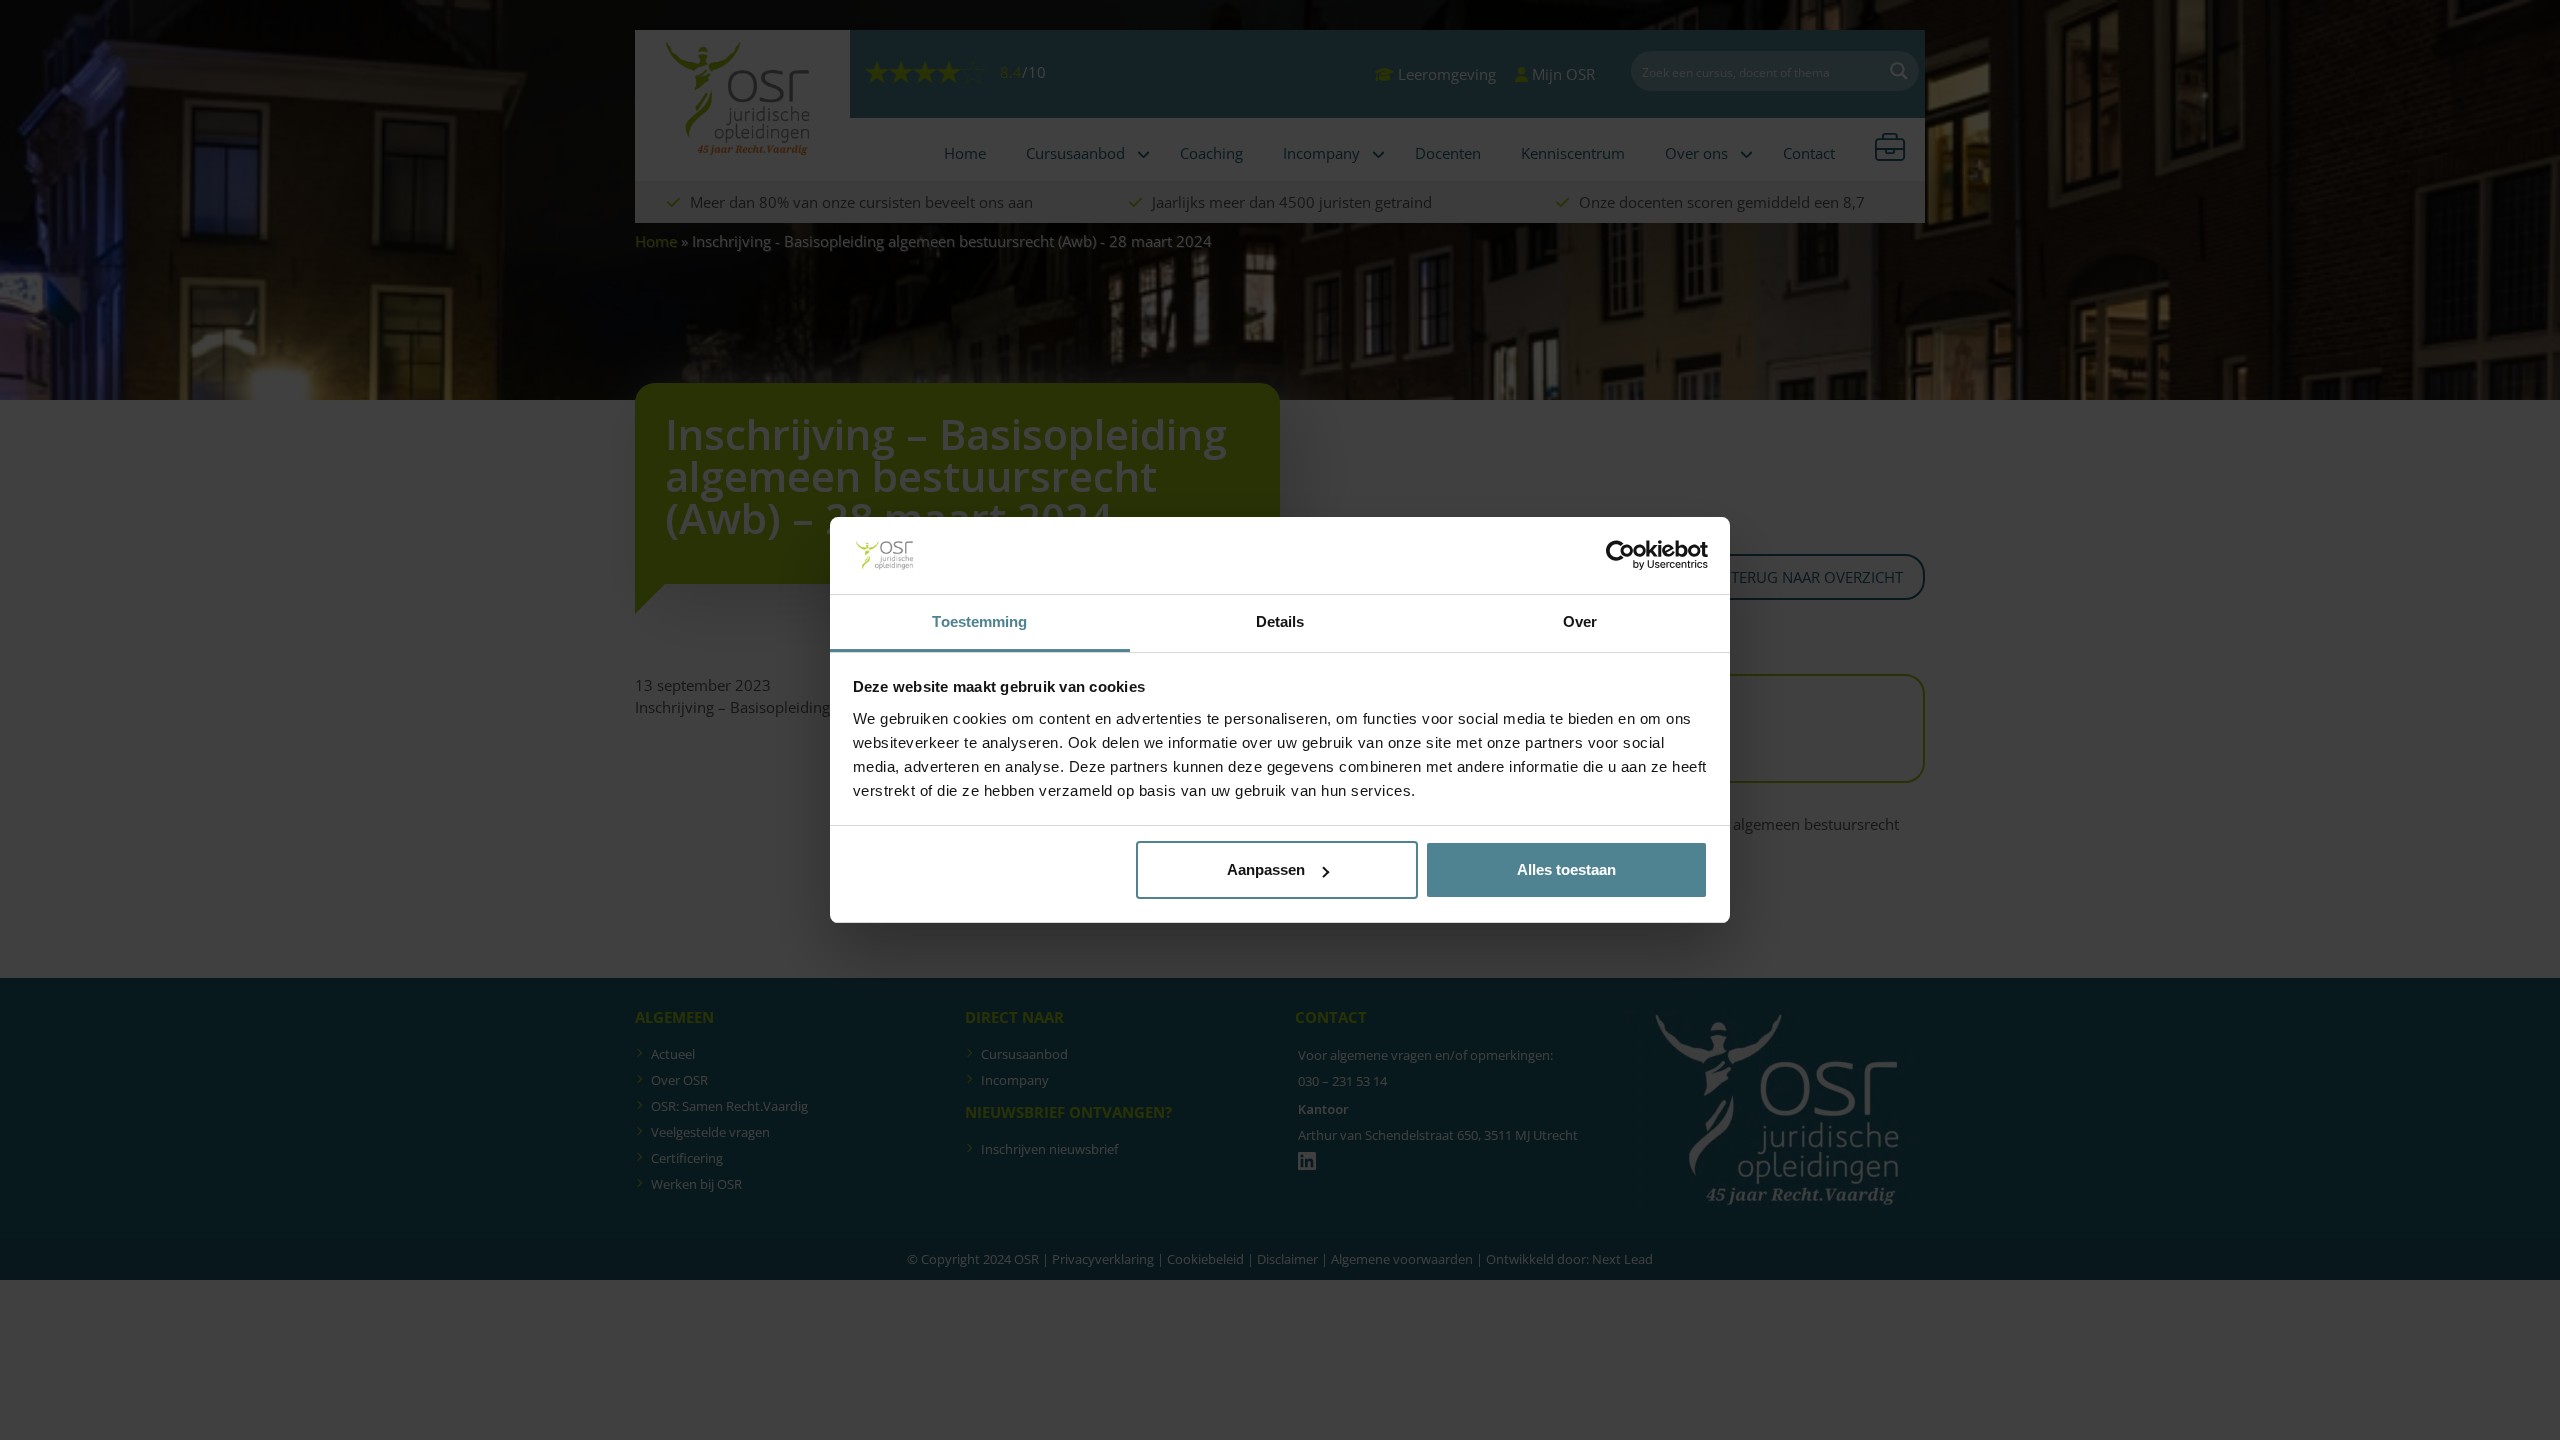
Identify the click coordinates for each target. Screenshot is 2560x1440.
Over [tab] (1580, 621)
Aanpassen (1266, 869)
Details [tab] (1280, 621)
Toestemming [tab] (979, 621)
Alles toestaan (1566, 869)
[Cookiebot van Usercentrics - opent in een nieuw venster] (1620, 556)
